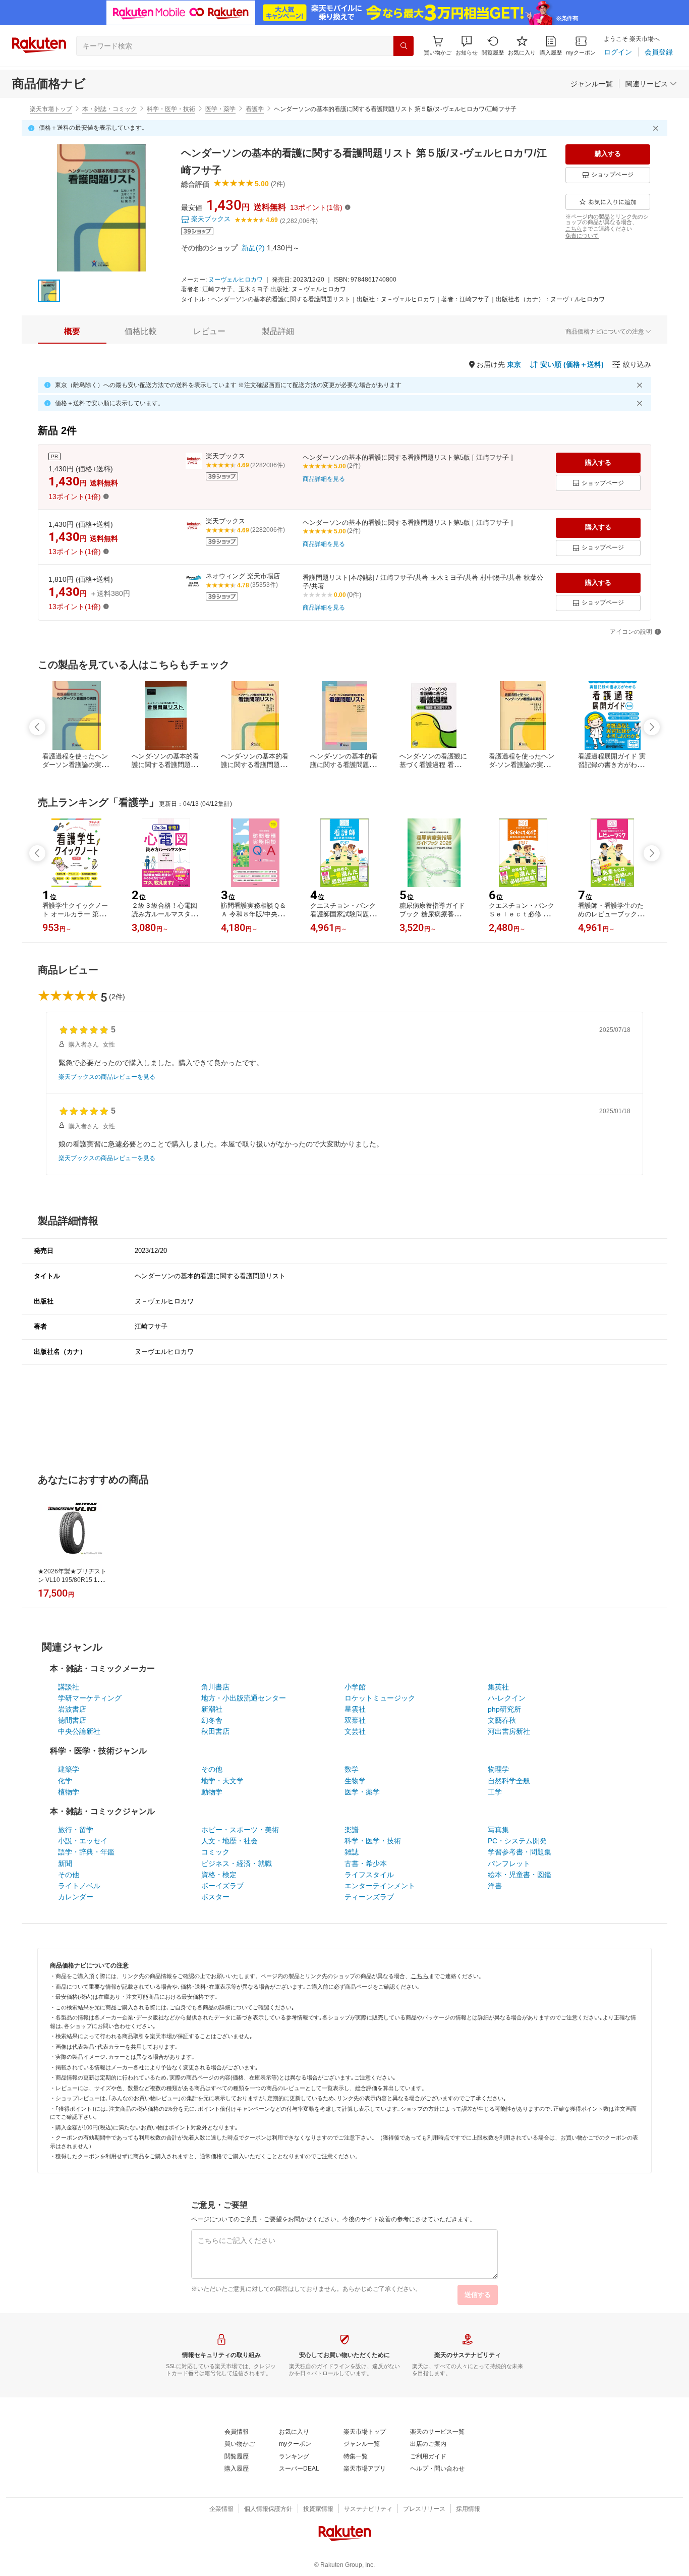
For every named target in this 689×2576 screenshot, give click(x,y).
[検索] (404, 46)
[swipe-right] (652, 727)
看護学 (255, 109)
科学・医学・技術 (171, 109)
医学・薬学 (220, 109)
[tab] (72, 332)
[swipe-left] (37, 727)
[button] (467, 46)
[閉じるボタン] (657, 128)
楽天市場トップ (51, 109)
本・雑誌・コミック (109, 109)
